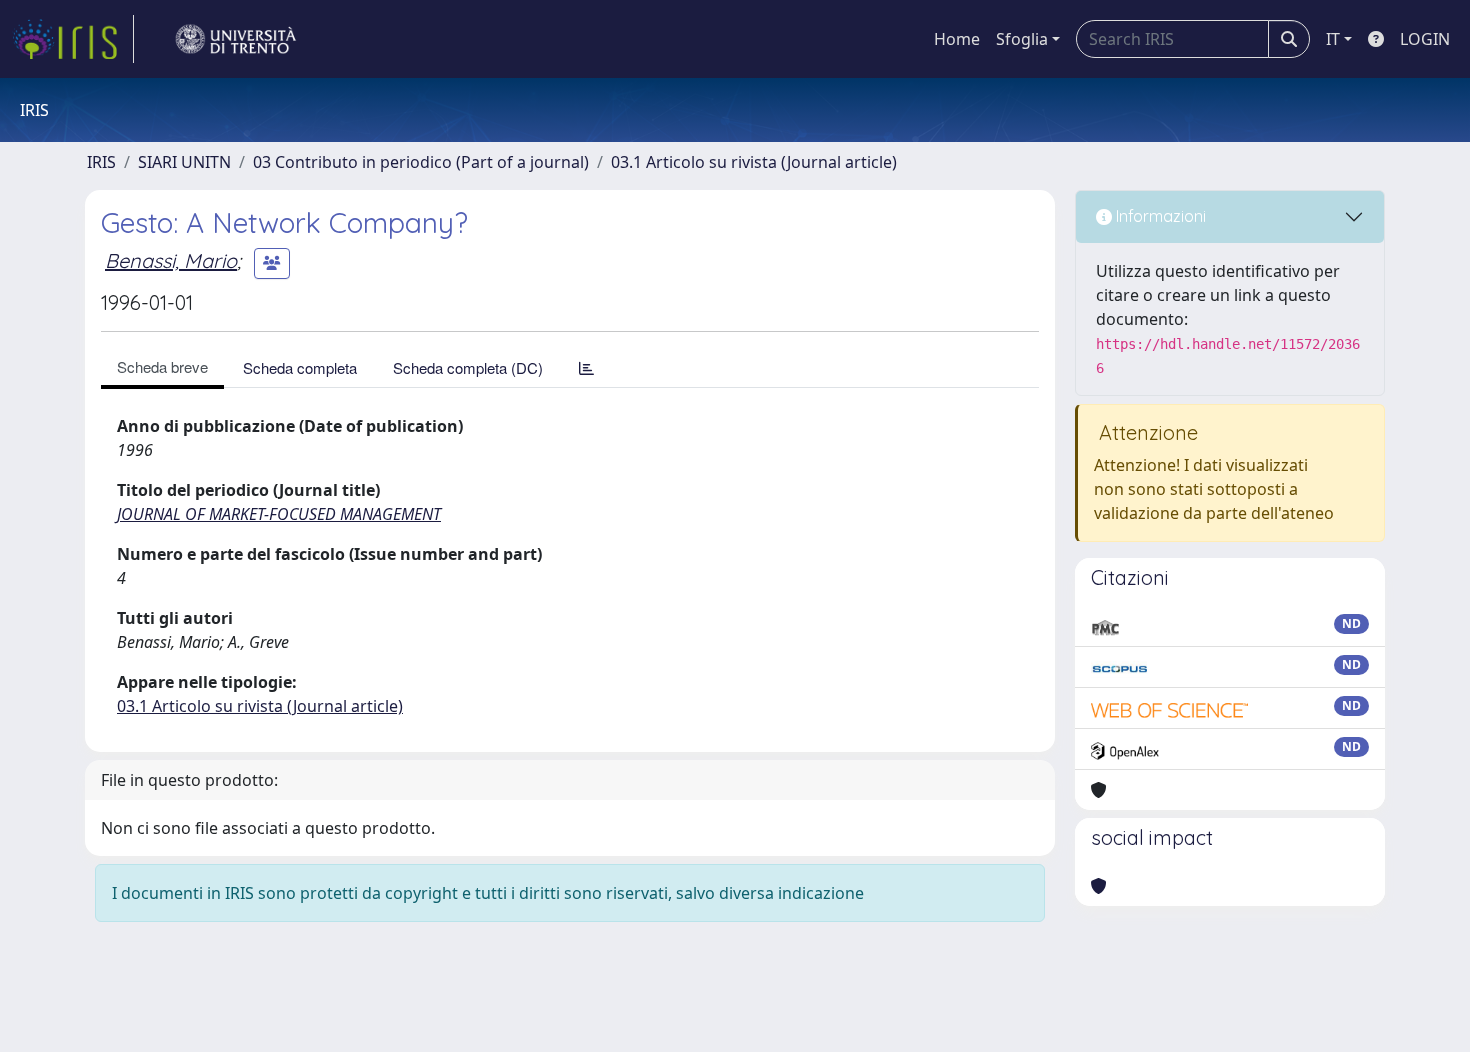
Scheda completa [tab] (300, 367)
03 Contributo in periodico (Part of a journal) (421, 162)
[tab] (586, 367)
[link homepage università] (236, 39)
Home (957, 39)
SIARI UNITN (184, 162)
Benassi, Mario (171, 260)
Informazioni (1159, 216)
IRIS (101, 162)
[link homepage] (73, 39)
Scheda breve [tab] (162, 366)
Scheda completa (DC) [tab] (468, 367)
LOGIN (1425, 39)
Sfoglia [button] (1022, 39)
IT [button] (1333, 39)
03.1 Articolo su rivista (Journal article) (754, 162)
